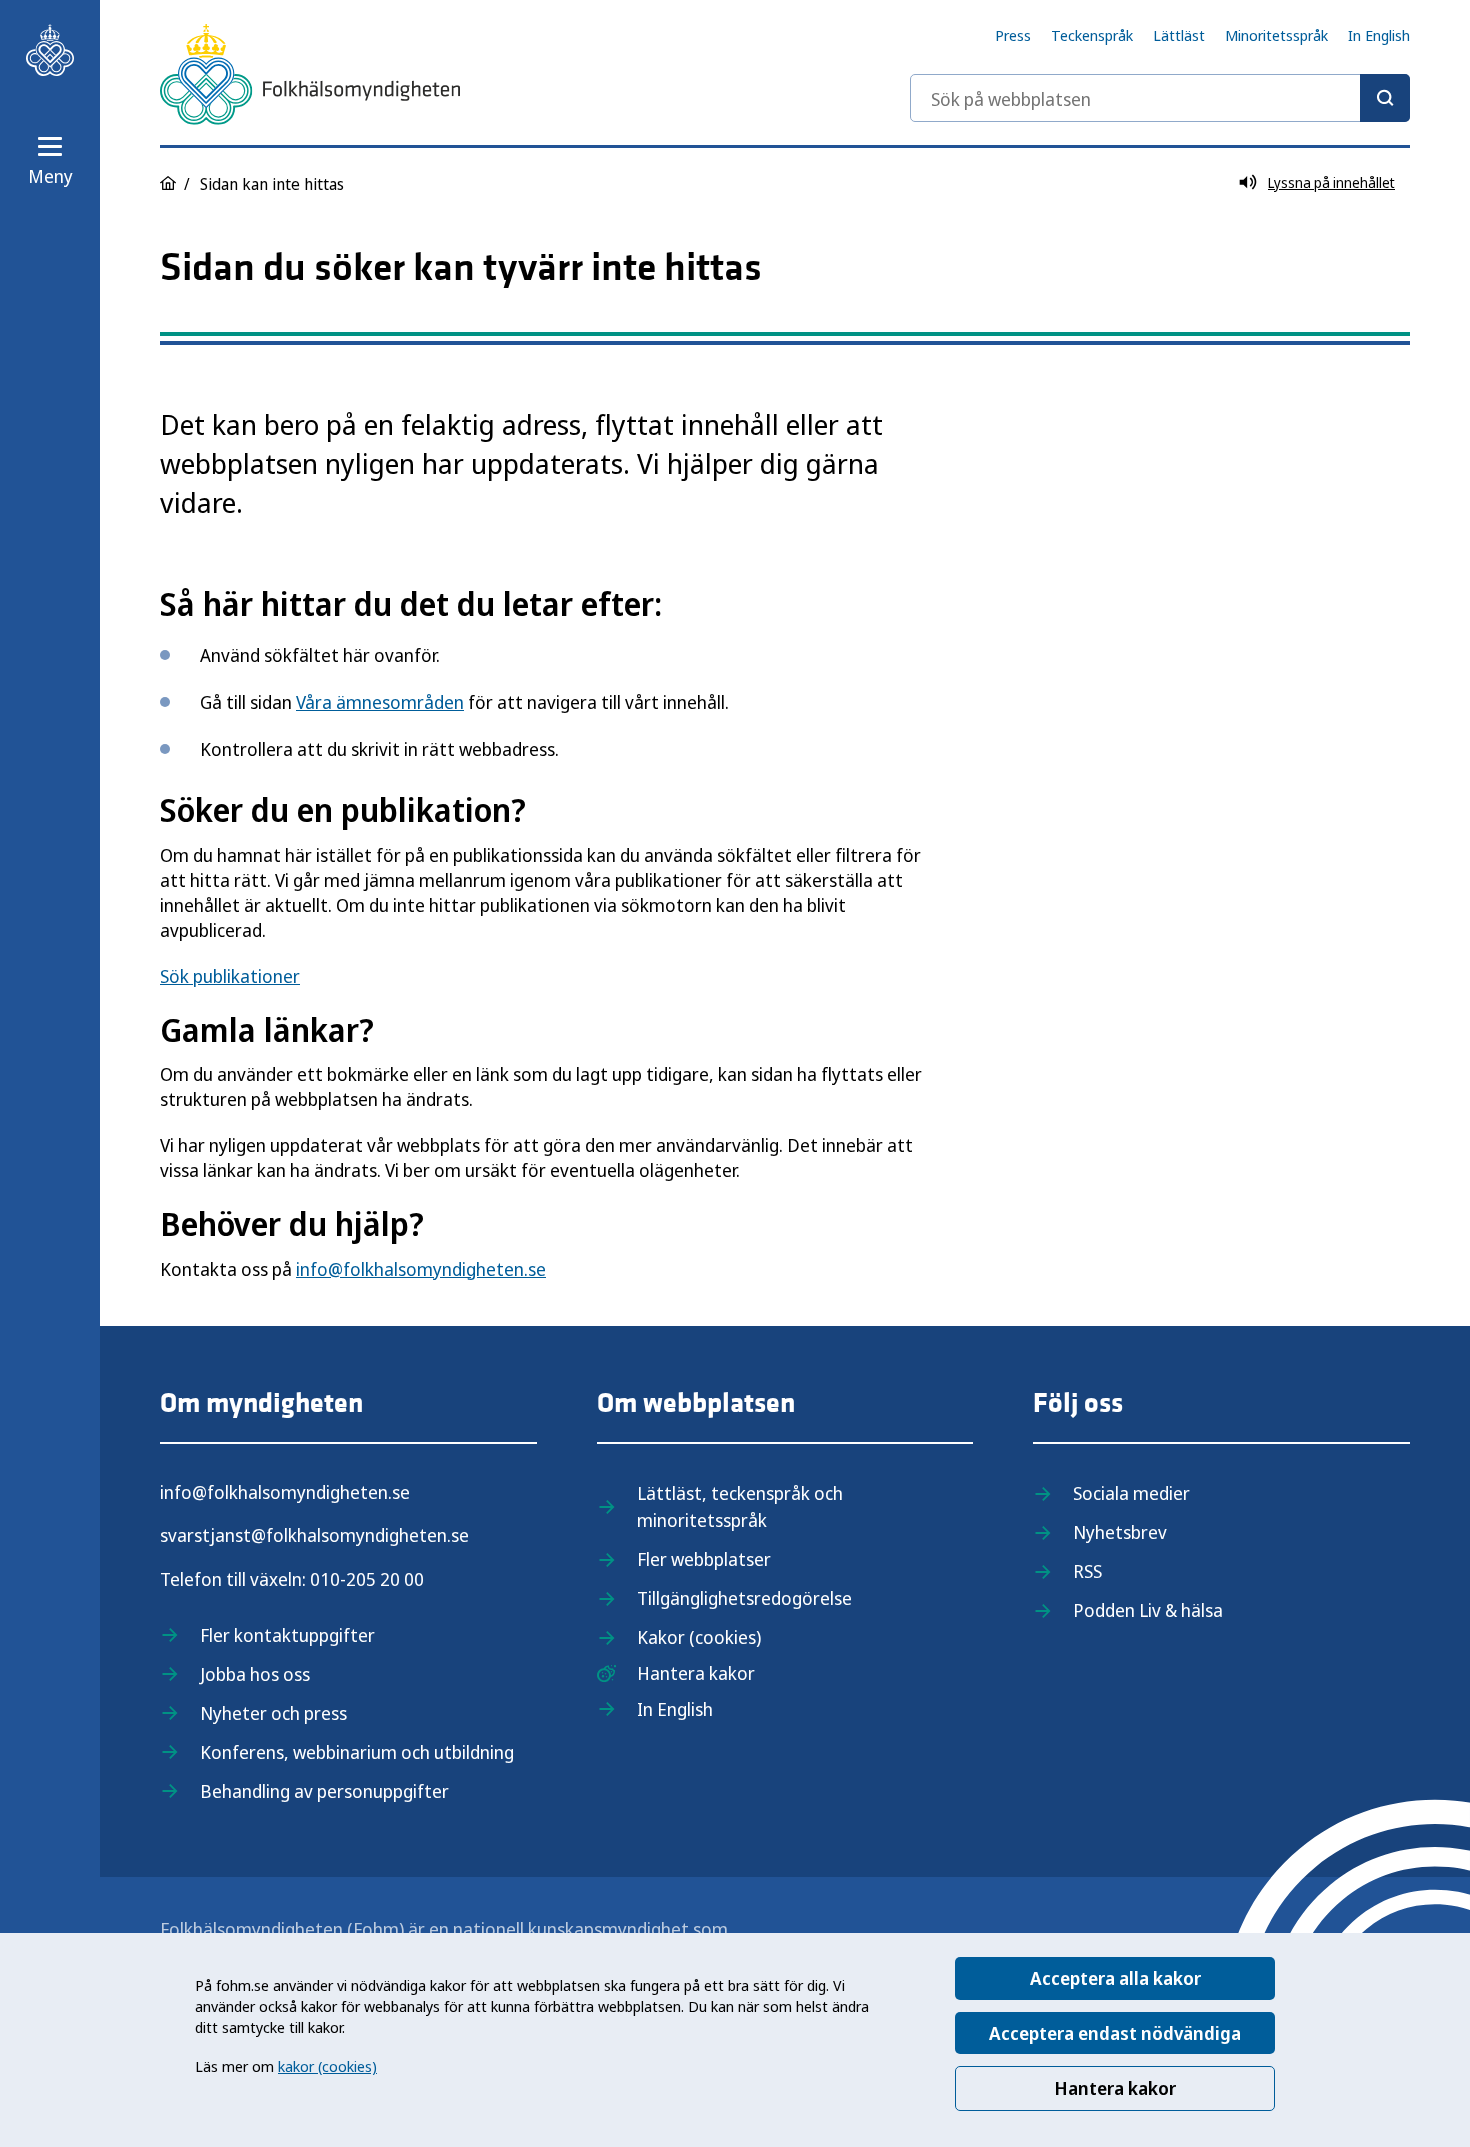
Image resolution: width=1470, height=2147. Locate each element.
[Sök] (1385, 98)
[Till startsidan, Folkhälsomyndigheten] (50, 50)
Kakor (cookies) (699, 1637)
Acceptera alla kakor (1115, 1978)
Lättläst (1179, 35)
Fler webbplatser (704, 1559)
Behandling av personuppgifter (324, 1791)
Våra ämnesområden (380, 702)
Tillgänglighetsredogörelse (744, 1598)
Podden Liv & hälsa (1148, 1610)
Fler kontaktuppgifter (287, 1635)
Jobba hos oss (255, 1674)
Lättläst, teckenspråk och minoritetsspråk (740, 1506)
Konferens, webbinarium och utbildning (357, 1752)
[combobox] (1160, 98)
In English (1379, 35)
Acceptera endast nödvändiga (1115, 2033)
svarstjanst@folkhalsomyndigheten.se (314, 1535)
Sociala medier (1131, 1493)
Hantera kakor (1115, 2088)
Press (1013, 35)
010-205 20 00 (367, 1579)
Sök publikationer (230, 976)
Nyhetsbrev (1120, 1532)
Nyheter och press (273, 1713)
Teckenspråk (1092, 35)
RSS (1087, 1571)
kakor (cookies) (327, 2066)
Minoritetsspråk (1276, 35)
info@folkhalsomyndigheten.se (421, 1269)
